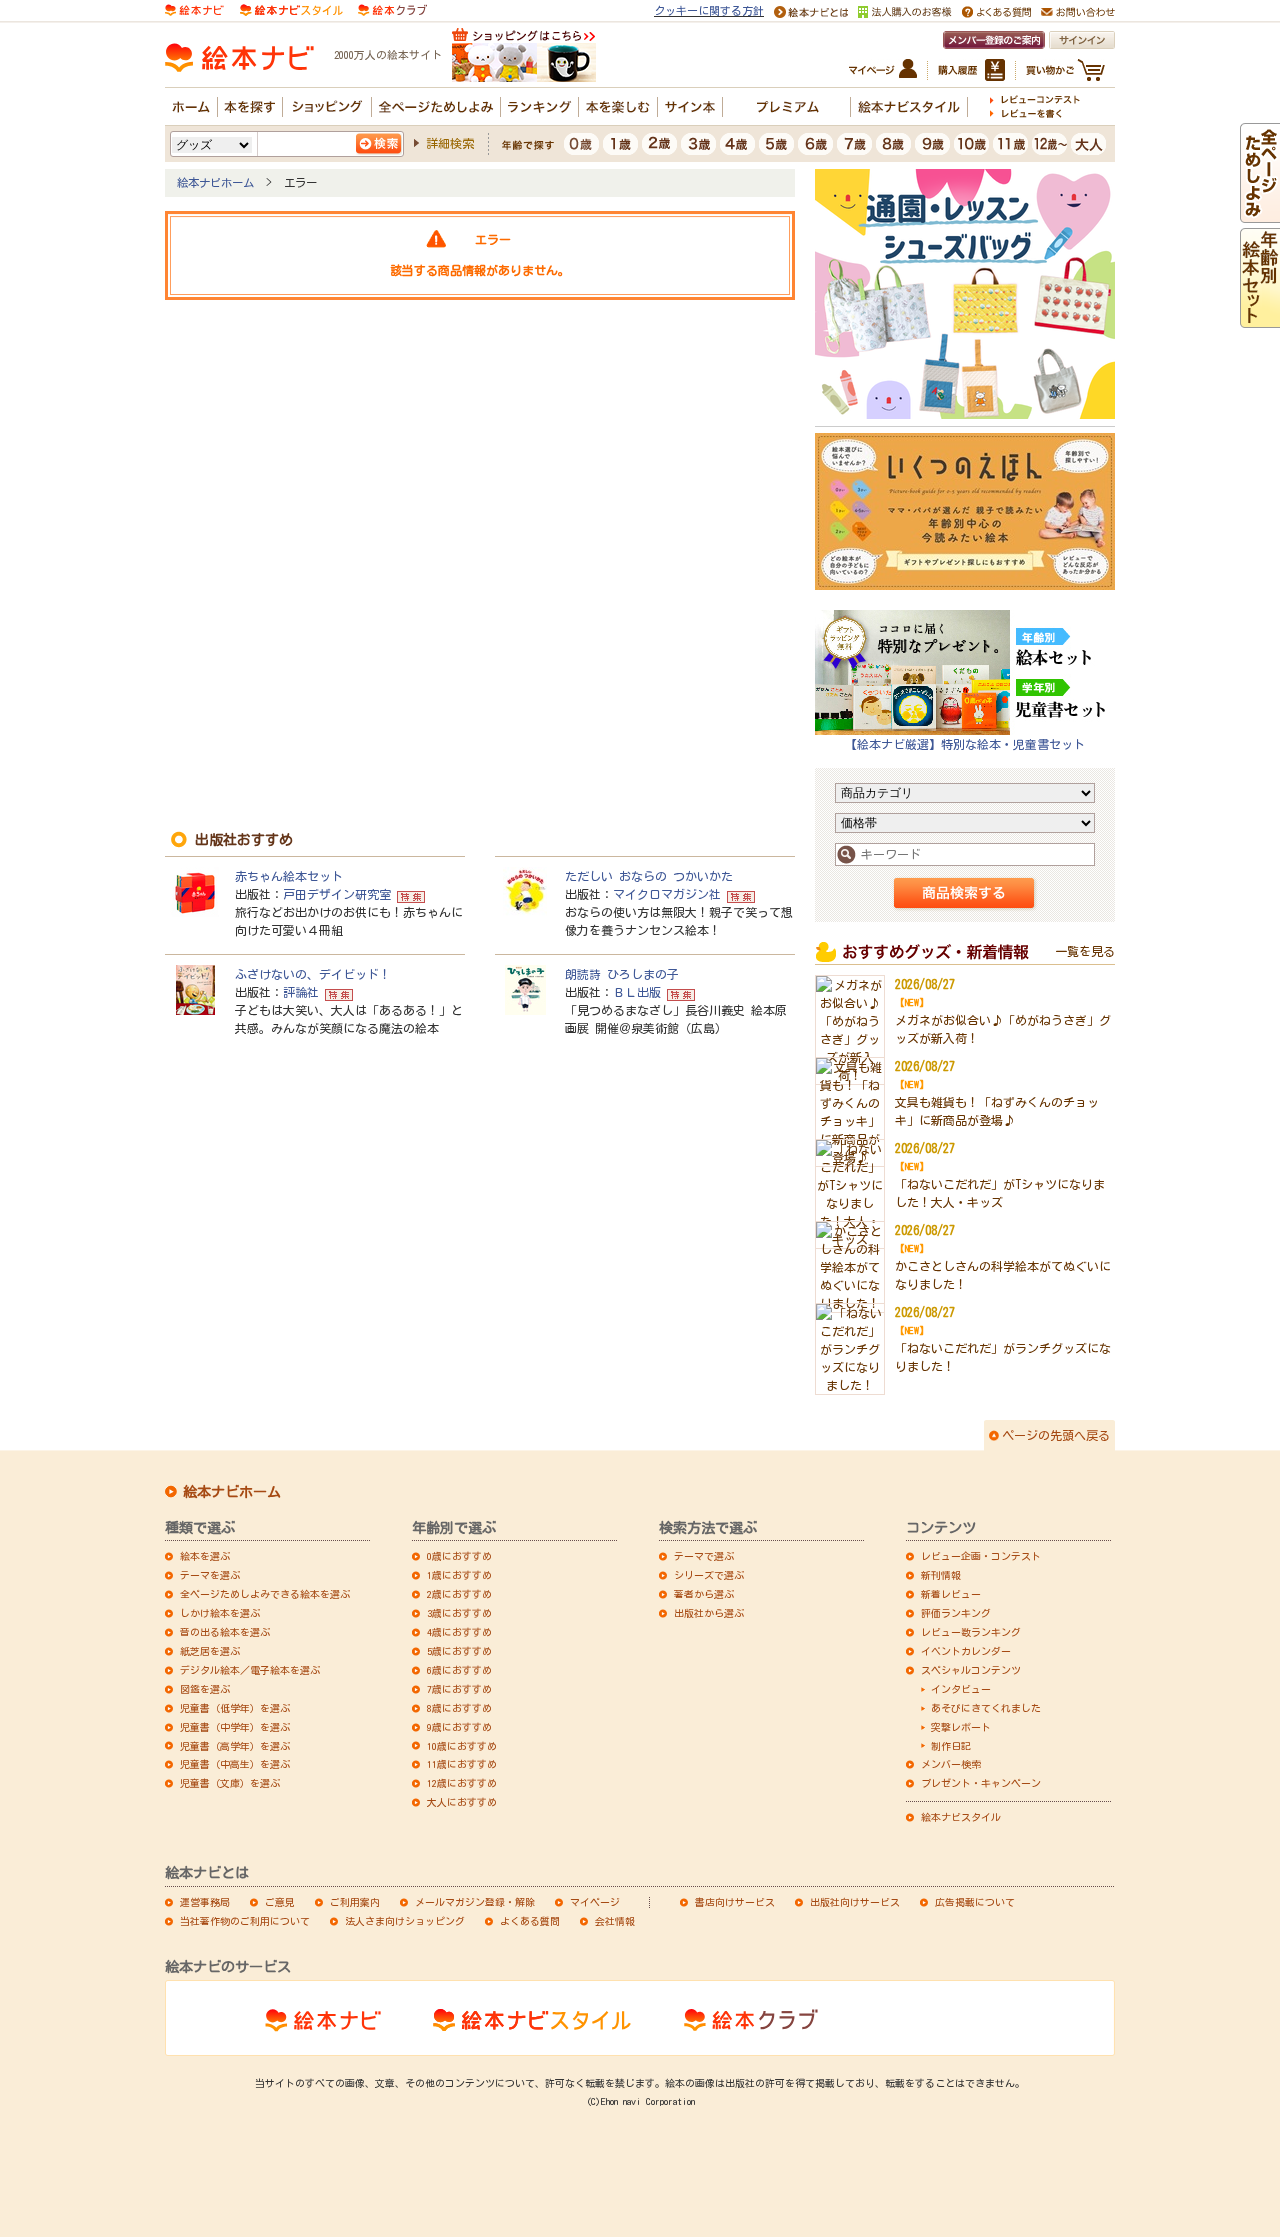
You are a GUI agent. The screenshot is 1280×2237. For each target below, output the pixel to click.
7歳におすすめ (459, 1689)
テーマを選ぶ (210, 1575)
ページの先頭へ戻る (1056, 1435)
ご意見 (280, 1902)
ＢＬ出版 (637, 992)
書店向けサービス (735, 1902)
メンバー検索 (951, 1764)
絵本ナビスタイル (961, 1817)
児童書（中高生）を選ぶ (235, 1764)
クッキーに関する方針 (709, 10)
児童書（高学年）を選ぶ (235, 1746)
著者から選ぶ (704, 1594)
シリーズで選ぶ (709, 1575)
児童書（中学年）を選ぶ (235, 1727)
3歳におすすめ (459, 1613)
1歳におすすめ (459, 1575)
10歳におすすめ (462, 1746)
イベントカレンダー (966, 1651)
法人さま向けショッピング (405, 1921)
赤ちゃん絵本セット (289, 876)
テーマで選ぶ (704, 1556)
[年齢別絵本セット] (1260, 319)
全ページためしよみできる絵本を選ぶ (265, 1594)
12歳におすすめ (462, 1783)
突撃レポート (961, 1727)
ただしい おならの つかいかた (649, 876)
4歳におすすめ (459, 1632)
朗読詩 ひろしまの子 (622, 974)
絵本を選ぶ (205, 1556)
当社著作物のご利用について (245, 1921)
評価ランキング (956, 1613)
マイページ (595, 1902)
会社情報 (615, 1921)
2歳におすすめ (459, 1594)
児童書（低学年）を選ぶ (235, 1708)
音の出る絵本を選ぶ (225, 1632)
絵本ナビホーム (215, 182)
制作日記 (951, 1746)
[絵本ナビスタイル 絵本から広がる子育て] (291, 8)
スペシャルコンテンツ (971, 1670)
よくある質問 (530, 1921)
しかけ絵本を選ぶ (220, 1613)
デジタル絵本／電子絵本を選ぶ (250, 1670)
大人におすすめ (462, 1802)
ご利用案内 (355, 1902)
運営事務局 (205, 1902)
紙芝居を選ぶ (210, 1651)
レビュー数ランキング (971, 1632)
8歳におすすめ (459, 1708)
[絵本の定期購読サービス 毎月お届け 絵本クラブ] (392, 8)
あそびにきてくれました (986, 1708)
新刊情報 (941, 1575)
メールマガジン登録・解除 (475, 1902)
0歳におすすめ (459, 1556)
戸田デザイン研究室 (337, 894)
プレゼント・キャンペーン (981, 1783)
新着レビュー (951, 1594)
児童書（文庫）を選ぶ (230, 1783)
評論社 (301, 992)
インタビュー (961, 1689)
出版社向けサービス (855, 1902)
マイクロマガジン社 (667, 894)
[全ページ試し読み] (1260, 214)
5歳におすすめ (459, 1651)
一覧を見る (1085, 951)
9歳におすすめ (459, 1727)
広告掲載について (975, 1902)
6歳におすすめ (459, 1670)
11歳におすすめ (462, 1764)
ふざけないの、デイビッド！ (313, 974)
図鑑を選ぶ (205, 1689)
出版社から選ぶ (709, 1613)
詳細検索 (450, 143)
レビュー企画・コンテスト (981, 1556)
